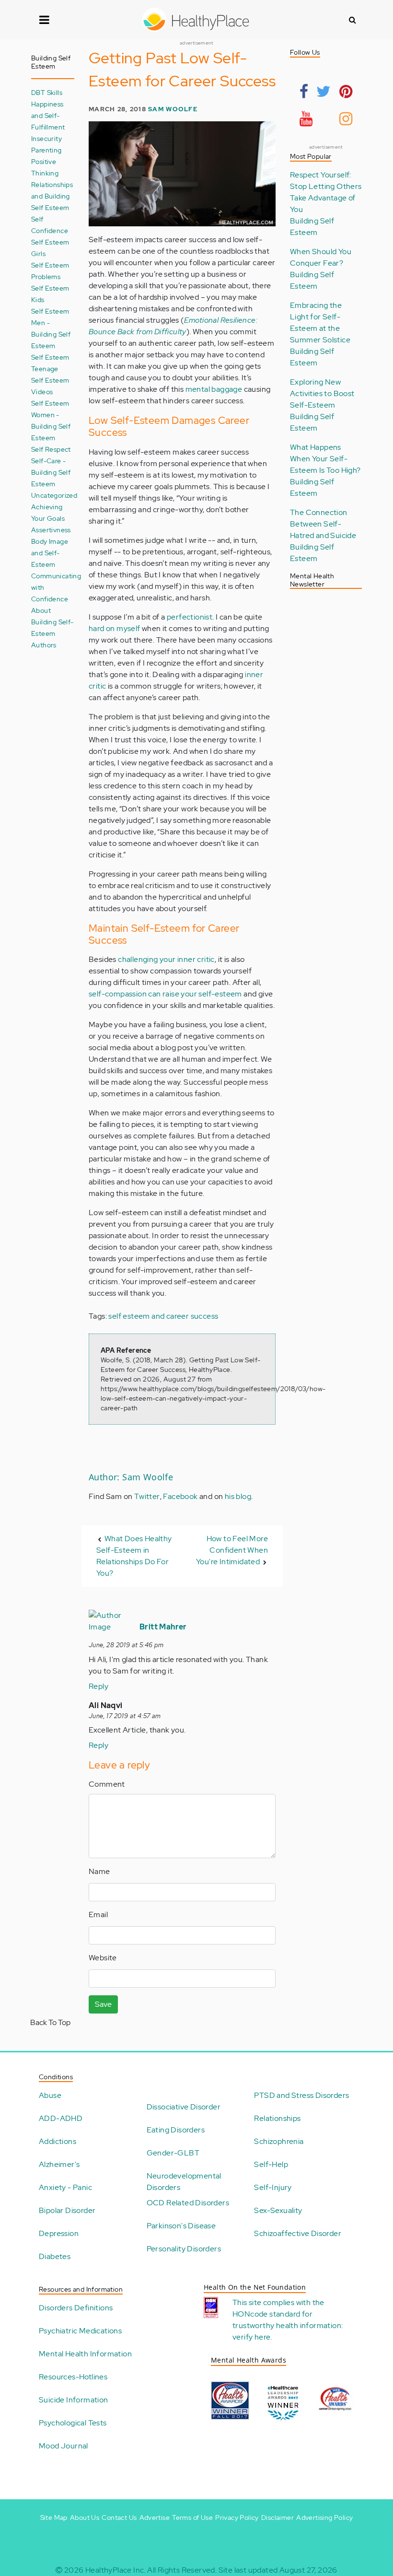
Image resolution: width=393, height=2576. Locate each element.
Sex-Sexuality (278, 2210)
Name (99, 1871)
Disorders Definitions (76, 2308)
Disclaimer (277, 2517)
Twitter (147, 1496)
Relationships (277, 2118)
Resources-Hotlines (73, 2377)
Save (103, 2004)
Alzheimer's (59, 2164)
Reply (98, 1686)
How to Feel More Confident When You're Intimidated (232, 1550)
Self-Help (271, 2164)
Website (103, 1958)
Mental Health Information (85, 2354)
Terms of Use (192, 2517)
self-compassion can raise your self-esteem (165, 994)
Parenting (46, 150)
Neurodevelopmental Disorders (184, 2182)
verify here (251, 2337)
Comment (107, 1784)
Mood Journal (64, 2446)
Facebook (180, 1496)
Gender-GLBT (173, 2153)
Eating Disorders (176, 2130)
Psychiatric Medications (80, 2331)
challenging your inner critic (166, 959)
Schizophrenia (279, 2141)
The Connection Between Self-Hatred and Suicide (323, 524)
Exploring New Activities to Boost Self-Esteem (322, 393)
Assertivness (51, 530)
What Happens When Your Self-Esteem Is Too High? (325, 459)
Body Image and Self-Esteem (50, 553)
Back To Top (50, 2022)
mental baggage (214, 389)
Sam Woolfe (173, 109)
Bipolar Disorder (67, 2210)
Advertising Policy (324, 2517)
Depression (59, 2233)
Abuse (50, 2095)
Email (98, 1914)
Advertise (155, 2517)
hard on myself (115, 628)
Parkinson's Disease (181, 2226)
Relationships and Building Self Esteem (52, 196)
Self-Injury (273, 2187)
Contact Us (119, 2517)
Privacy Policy (237, 2517)
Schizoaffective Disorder (298, 2233)
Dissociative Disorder (184, 2107)
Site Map (54, 2517)
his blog (238, 1496)
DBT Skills (47, 92)
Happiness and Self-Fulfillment (48, 115)
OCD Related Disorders (188, 2203)
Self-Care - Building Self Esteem (51, 472)
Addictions (58, 2141)
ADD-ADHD (61, 2118)
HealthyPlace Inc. (116, 2570)
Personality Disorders (184, 2249)
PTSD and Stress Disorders (301, 2095)
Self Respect (51, 449)
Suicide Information (74, 2400)
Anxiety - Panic (65, 2187)
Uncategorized (54, 495)
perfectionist (190, 617)
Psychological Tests (73, 2423)
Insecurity (46, 138)
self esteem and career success (163, 1316)
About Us (85, 2517)
